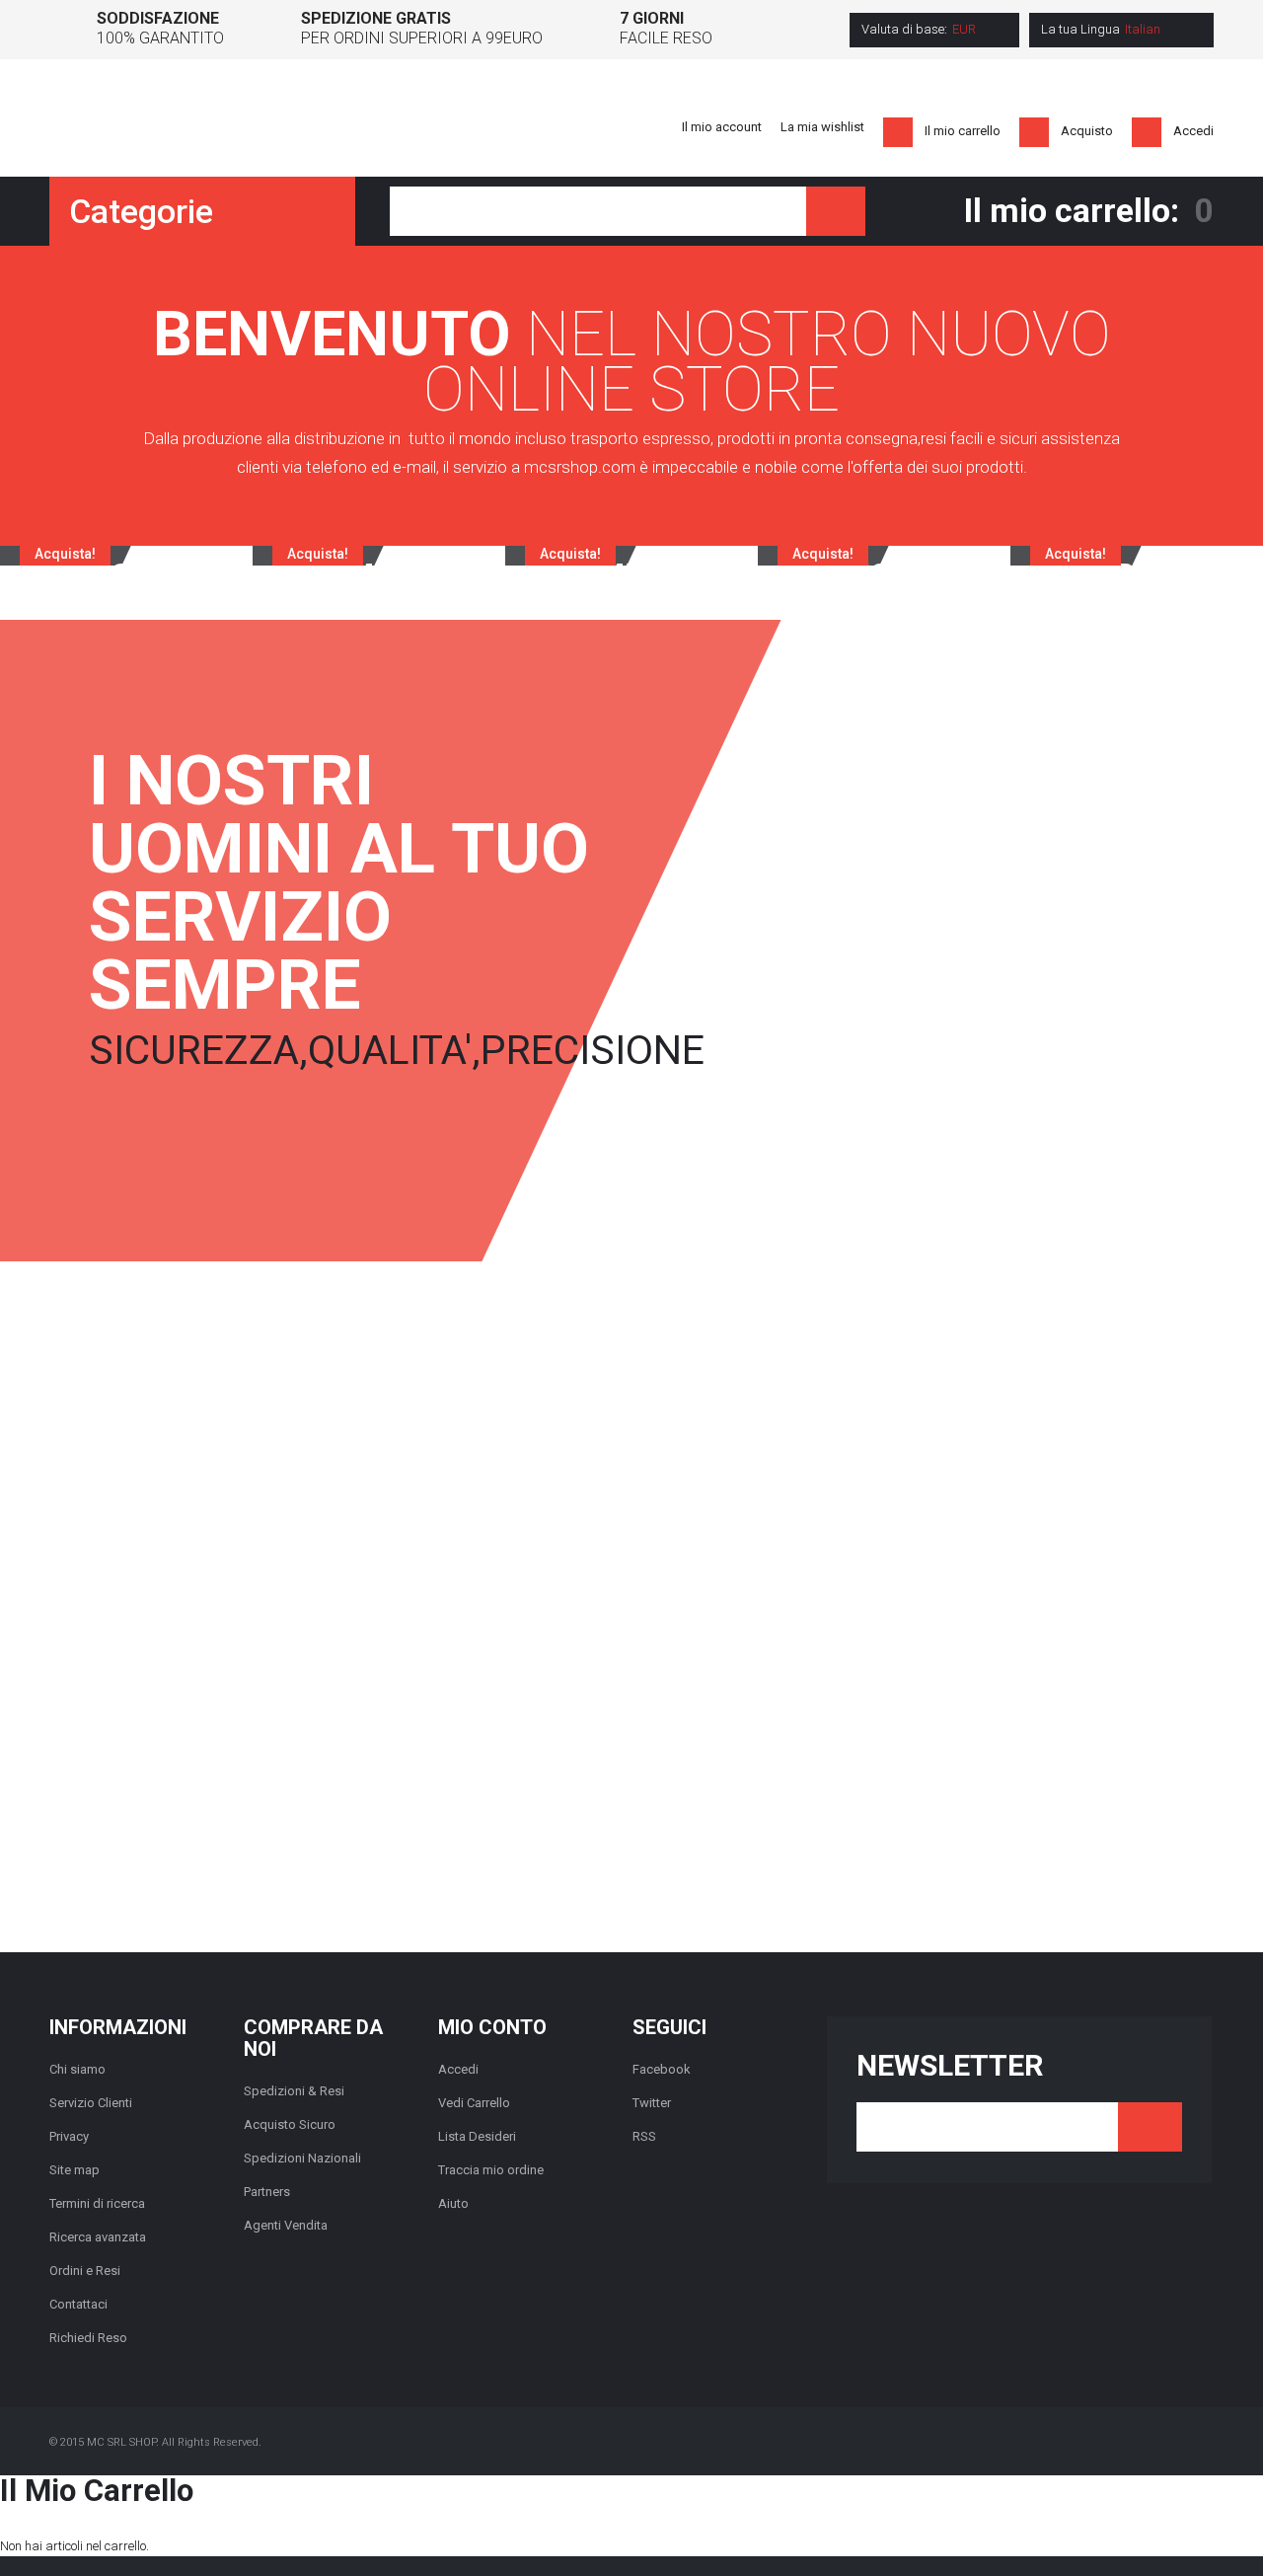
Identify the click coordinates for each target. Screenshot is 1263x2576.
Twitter (652, 2103)
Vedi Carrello (474, 2103)
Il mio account (722, 127)
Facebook (662, 2069)
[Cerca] (836, 211)
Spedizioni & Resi (294, 2091)
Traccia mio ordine (491, 2170)
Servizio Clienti (91, 2103)
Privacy (69, 2136)
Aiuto (453, 2203)
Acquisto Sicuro (290, 2124)
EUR (964, 29)
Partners (267, 2192)
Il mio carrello (963, 131)
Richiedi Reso (88, 2338)
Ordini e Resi (85, 2271)
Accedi (1193, 131)
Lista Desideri (477, 2136)
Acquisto (1087, 131)
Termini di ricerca (97, 2203)
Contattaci (78, 2304)
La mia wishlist (822, 127)
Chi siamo (77, 2069)
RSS (644, 2136)
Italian (1143, 29)
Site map (74, 2170)
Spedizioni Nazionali (302, 2158)
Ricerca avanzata (98, 2237)
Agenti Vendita (286, 2225)
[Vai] (1150, 2127)
